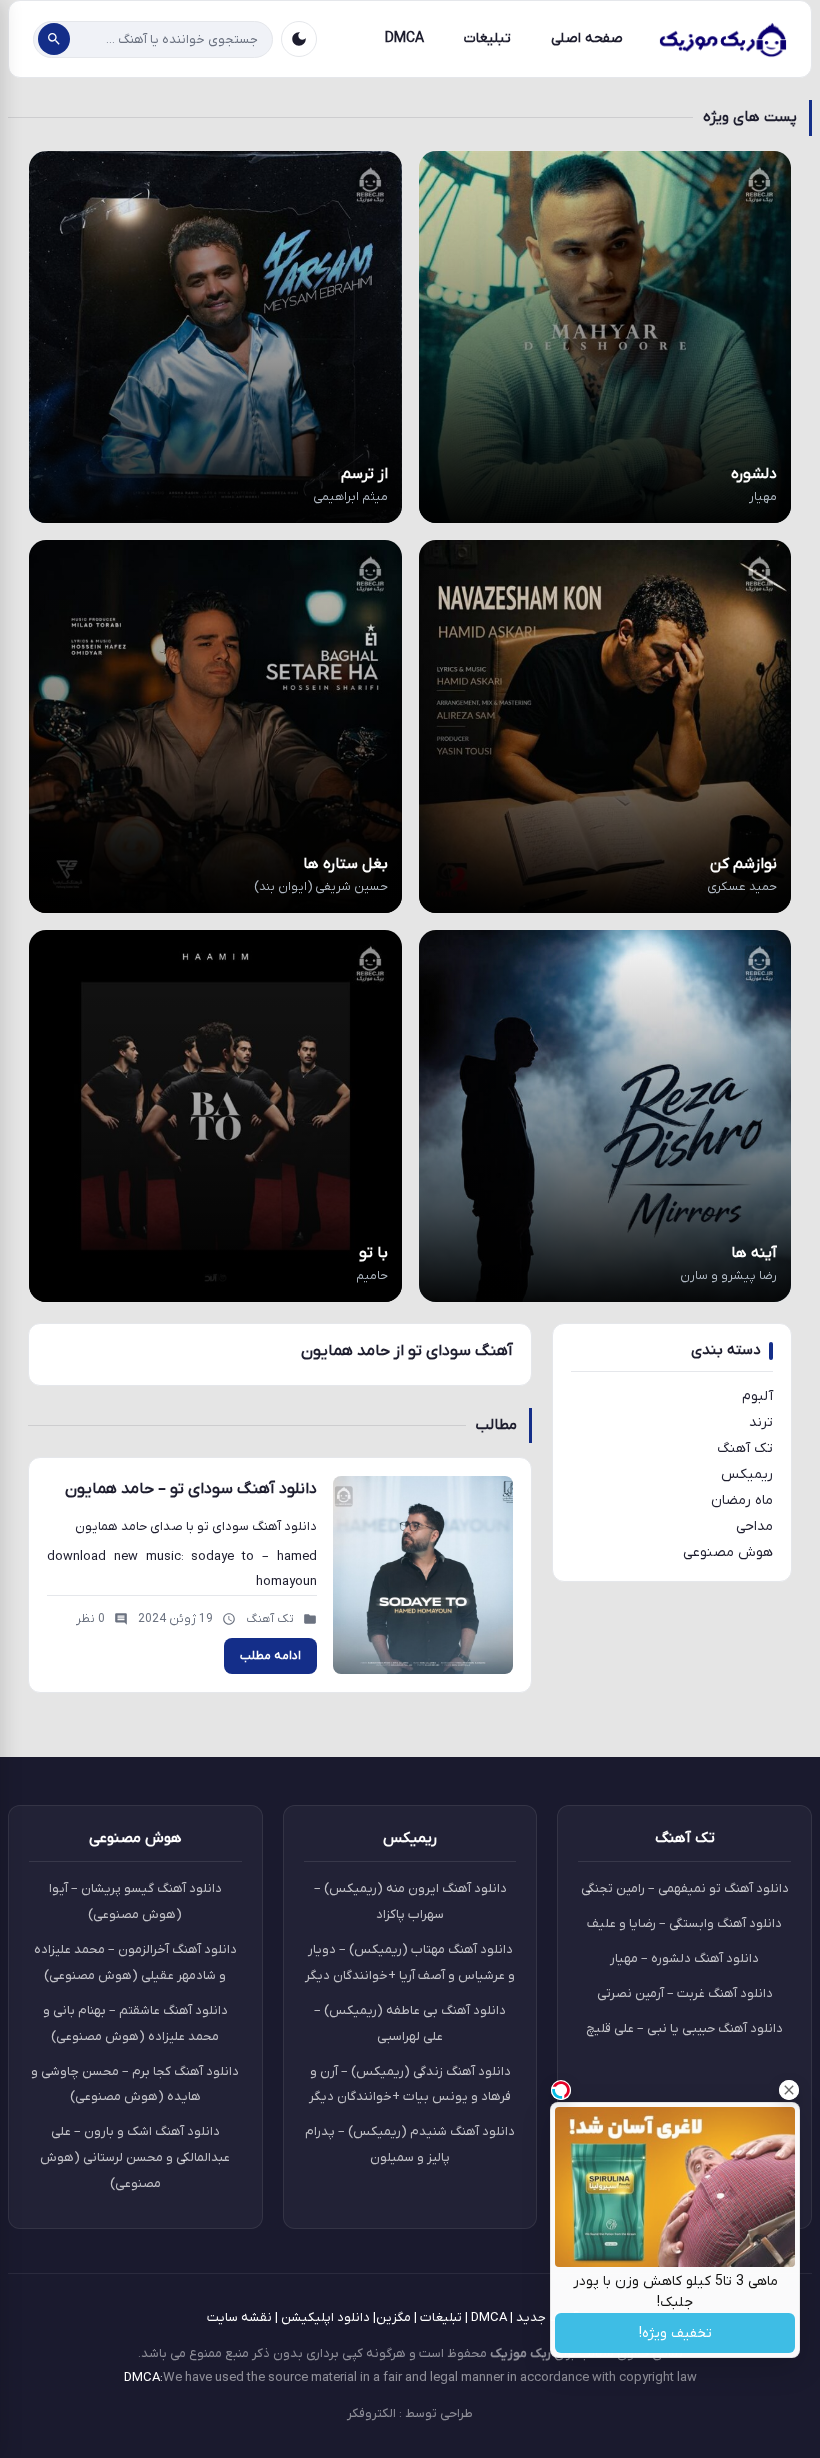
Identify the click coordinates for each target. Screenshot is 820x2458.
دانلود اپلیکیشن (325, 2317)
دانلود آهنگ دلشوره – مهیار (684, 1958)
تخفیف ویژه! (675, 2333)
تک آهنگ (745, 1448)
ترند (761, 1422)
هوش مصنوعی (728, 1552)
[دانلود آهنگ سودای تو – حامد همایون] (423, 1575)
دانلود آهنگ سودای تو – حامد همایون (191, 1489)
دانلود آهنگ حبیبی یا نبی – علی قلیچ (684, 2028)
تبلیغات (487, 38)
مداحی (754, 1526)
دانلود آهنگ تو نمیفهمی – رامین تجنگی (685, 1888)
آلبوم (757, 1396)
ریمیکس (747, 1474)
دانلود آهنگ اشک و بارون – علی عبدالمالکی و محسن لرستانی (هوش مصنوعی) (135, 2157)
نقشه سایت (239, 2317)
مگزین (393, 2317)
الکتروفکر (371, 2413)
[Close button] (789, 2090)
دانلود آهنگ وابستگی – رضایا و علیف (684, 1923)
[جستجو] (54, 39)
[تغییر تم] (299, 39)
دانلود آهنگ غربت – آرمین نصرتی (685, 1993)
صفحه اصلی (587, 38)
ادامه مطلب (270, 1656)
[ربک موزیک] (722, 39)
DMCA (404, 38)
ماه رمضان (742, 1500)
